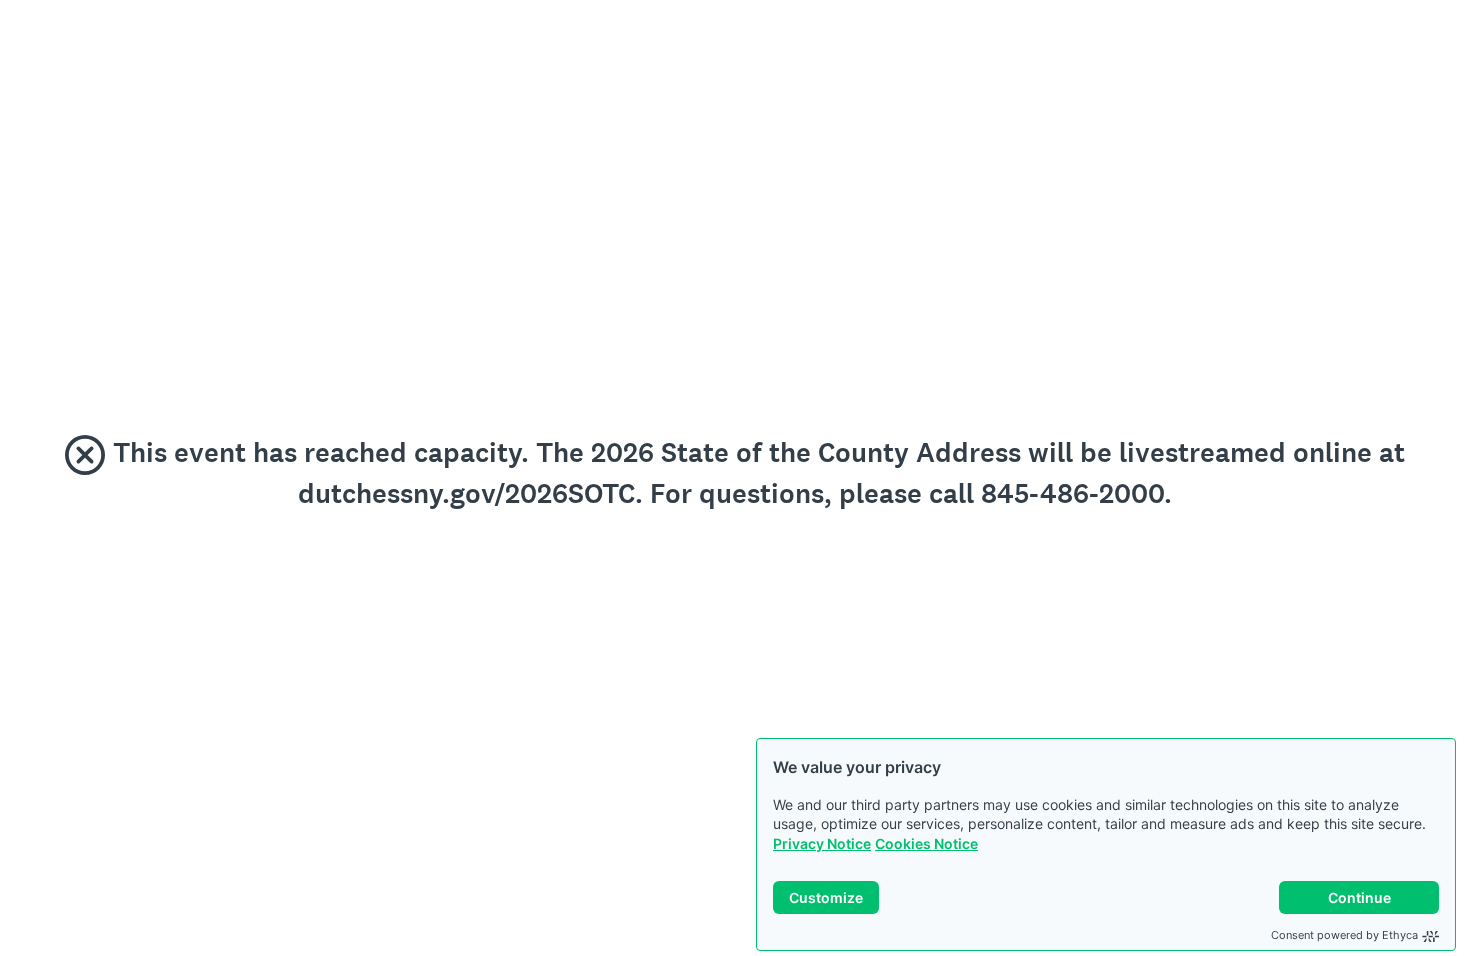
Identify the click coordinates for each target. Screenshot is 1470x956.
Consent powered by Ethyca (1344, 935)
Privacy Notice (822, 843)
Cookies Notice (926, 843)
